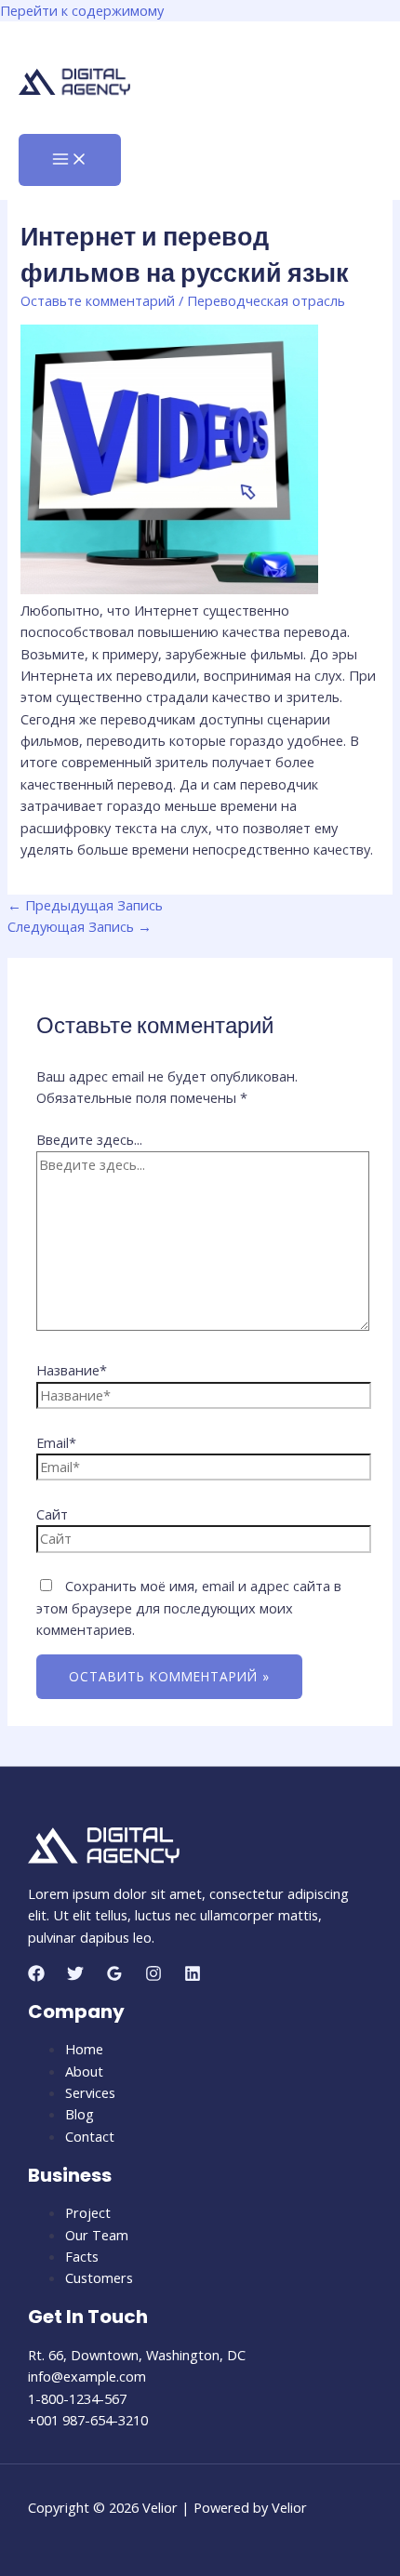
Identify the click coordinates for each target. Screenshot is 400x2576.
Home (84, 2049)
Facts (82, 2256)
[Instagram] (153, 1976)
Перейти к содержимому (82, 10)
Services (90, 2092)
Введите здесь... (89, 1139)
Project (88, 2212)
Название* (72, 1370)
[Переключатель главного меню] (70, 160)
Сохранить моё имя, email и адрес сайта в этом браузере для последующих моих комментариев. (189, 1607)
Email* (56, 1442)
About (84, 2071)
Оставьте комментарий (98, 300)
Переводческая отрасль (266, 300)
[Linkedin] (193, 1976)
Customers (99, 2277)
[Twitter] (75, 1976)
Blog (80, 2114)
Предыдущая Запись (85, 905)
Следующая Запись (80, 926)
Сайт (52, 1514)
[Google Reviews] (114, 1976)
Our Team (97, 2235)
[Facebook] (36, 1976)
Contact (90, 2136)
